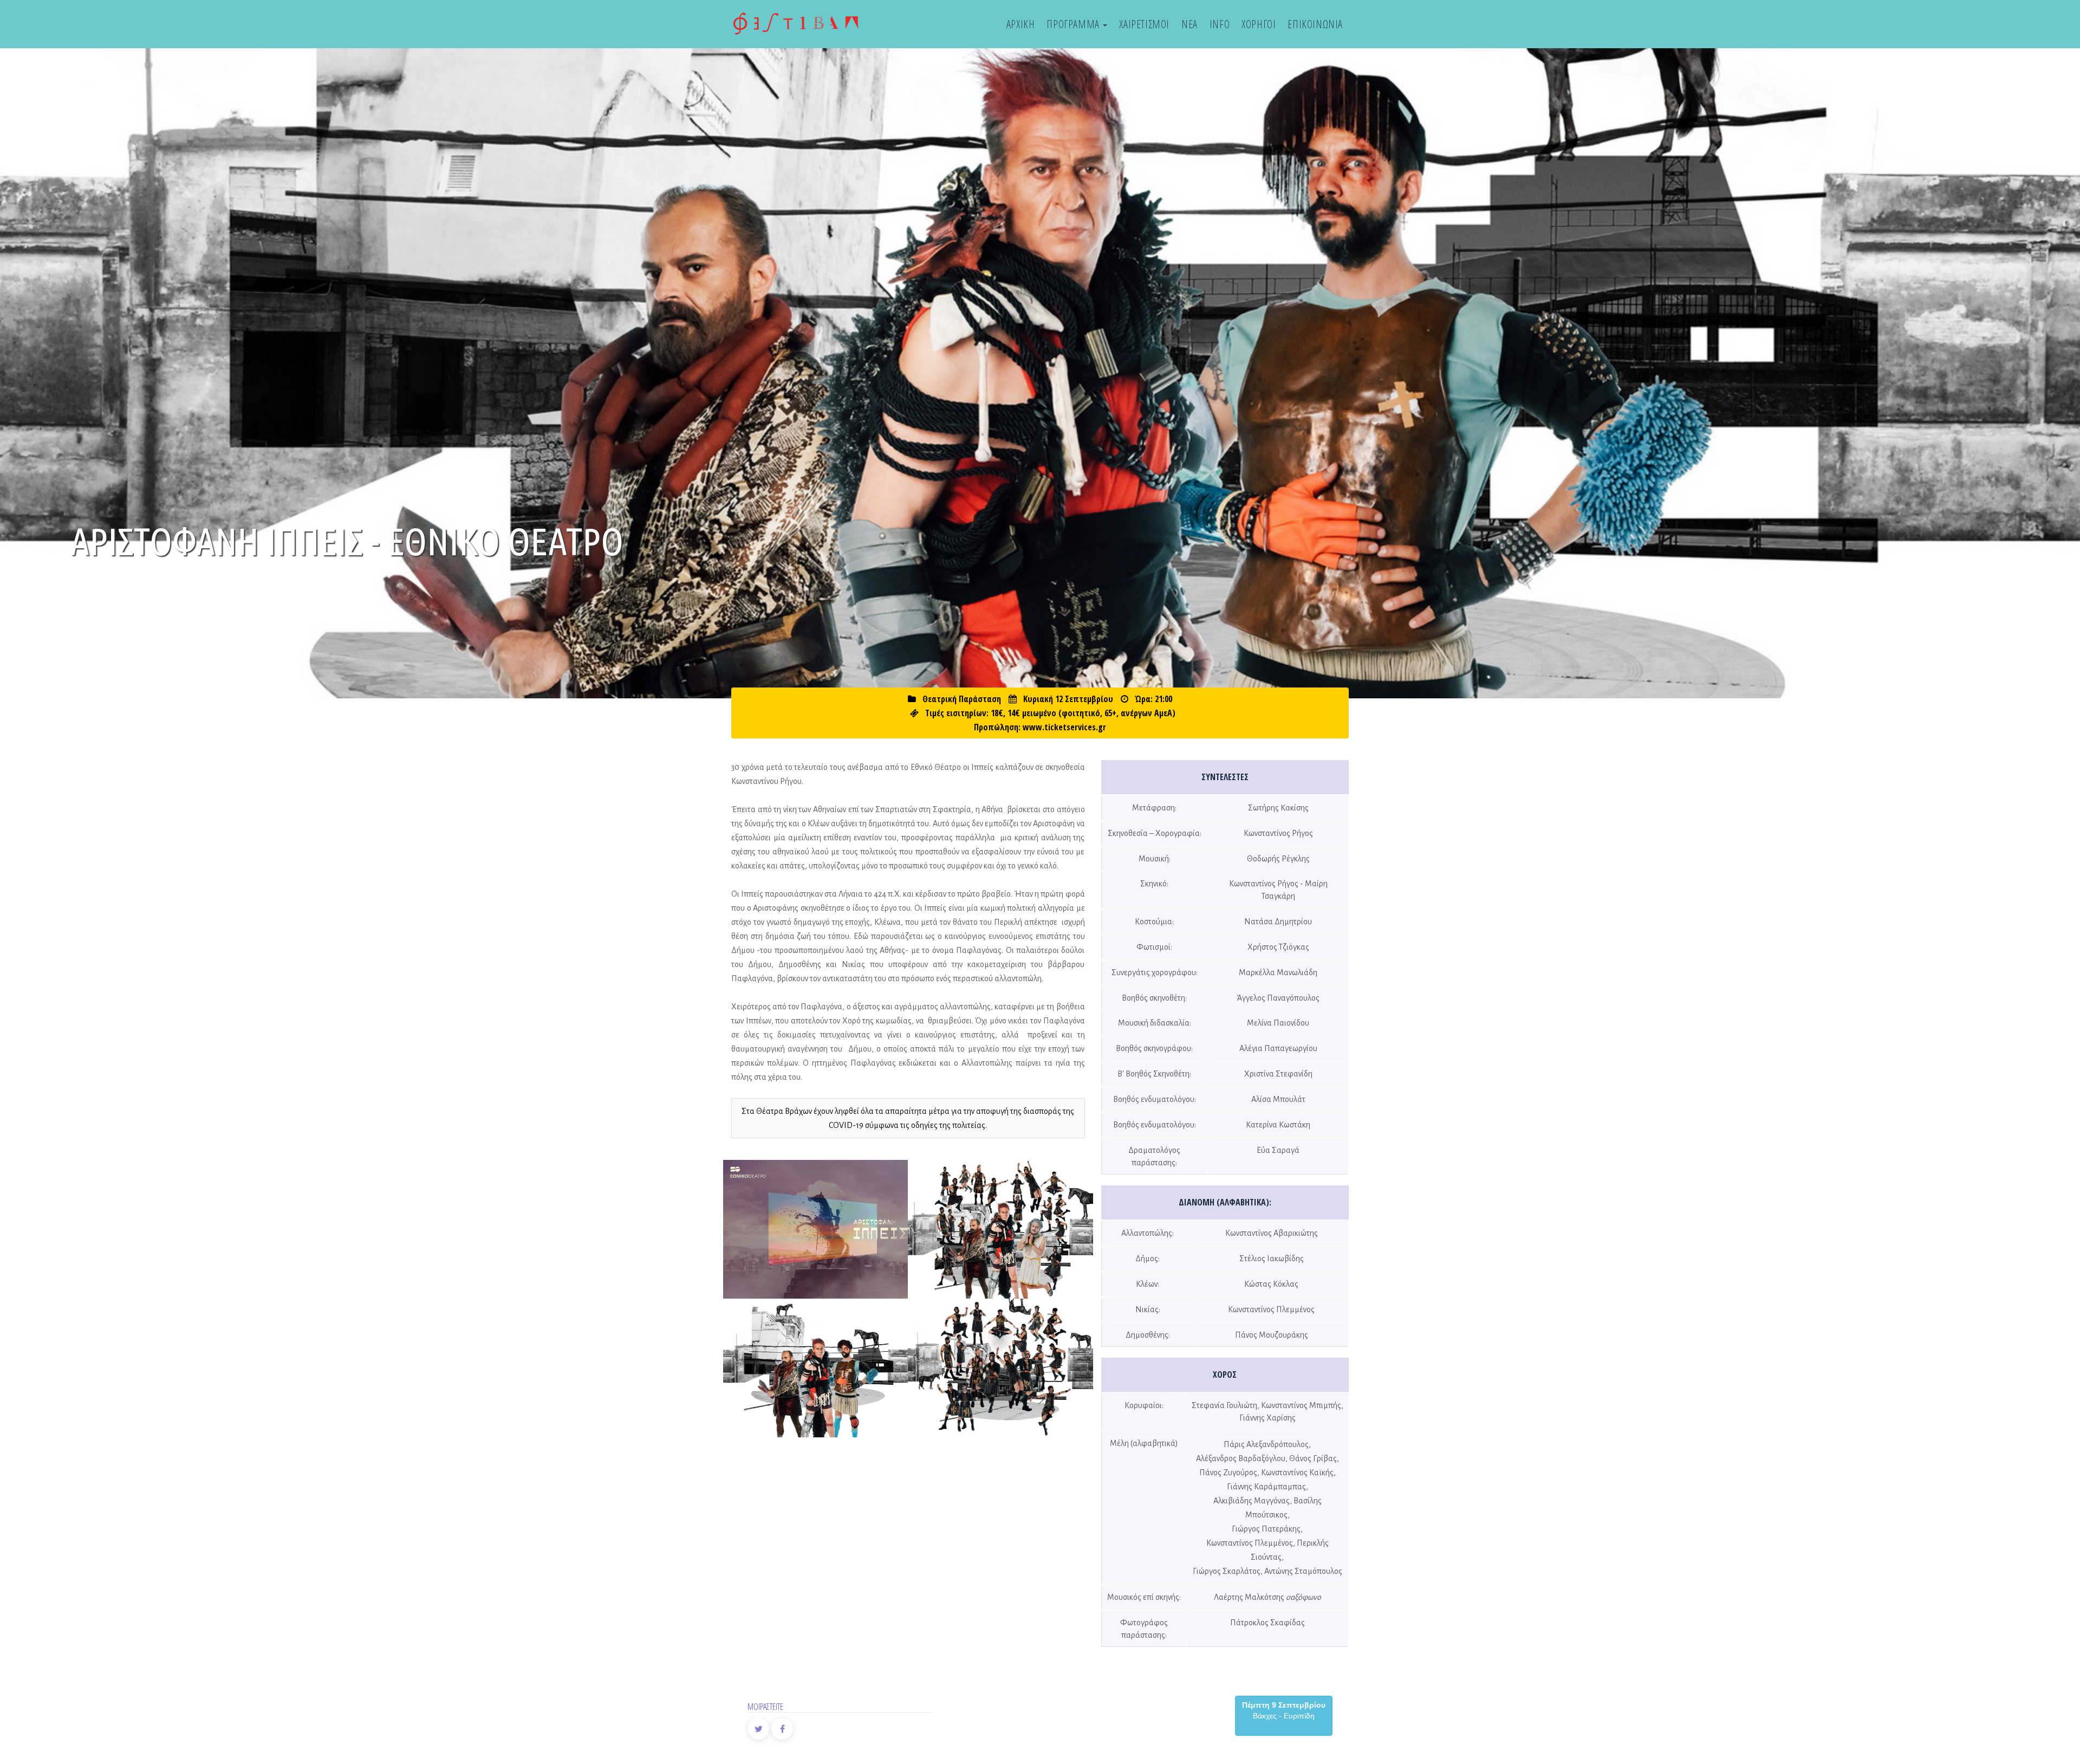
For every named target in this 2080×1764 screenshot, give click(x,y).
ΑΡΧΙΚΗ (1021, 24)
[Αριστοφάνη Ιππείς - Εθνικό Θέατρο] (816, 1230)
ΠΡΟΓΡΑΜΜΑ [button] (1074, 24)
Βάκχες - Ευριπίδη (1284, 1710)
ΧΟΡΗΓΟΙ (1259, 24)
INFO (1220, 24)
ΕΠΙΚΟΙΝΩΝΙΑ (1315, 24)
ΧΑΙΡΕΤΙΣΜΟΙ (1144, 24)
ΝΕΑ (1189, 24)
